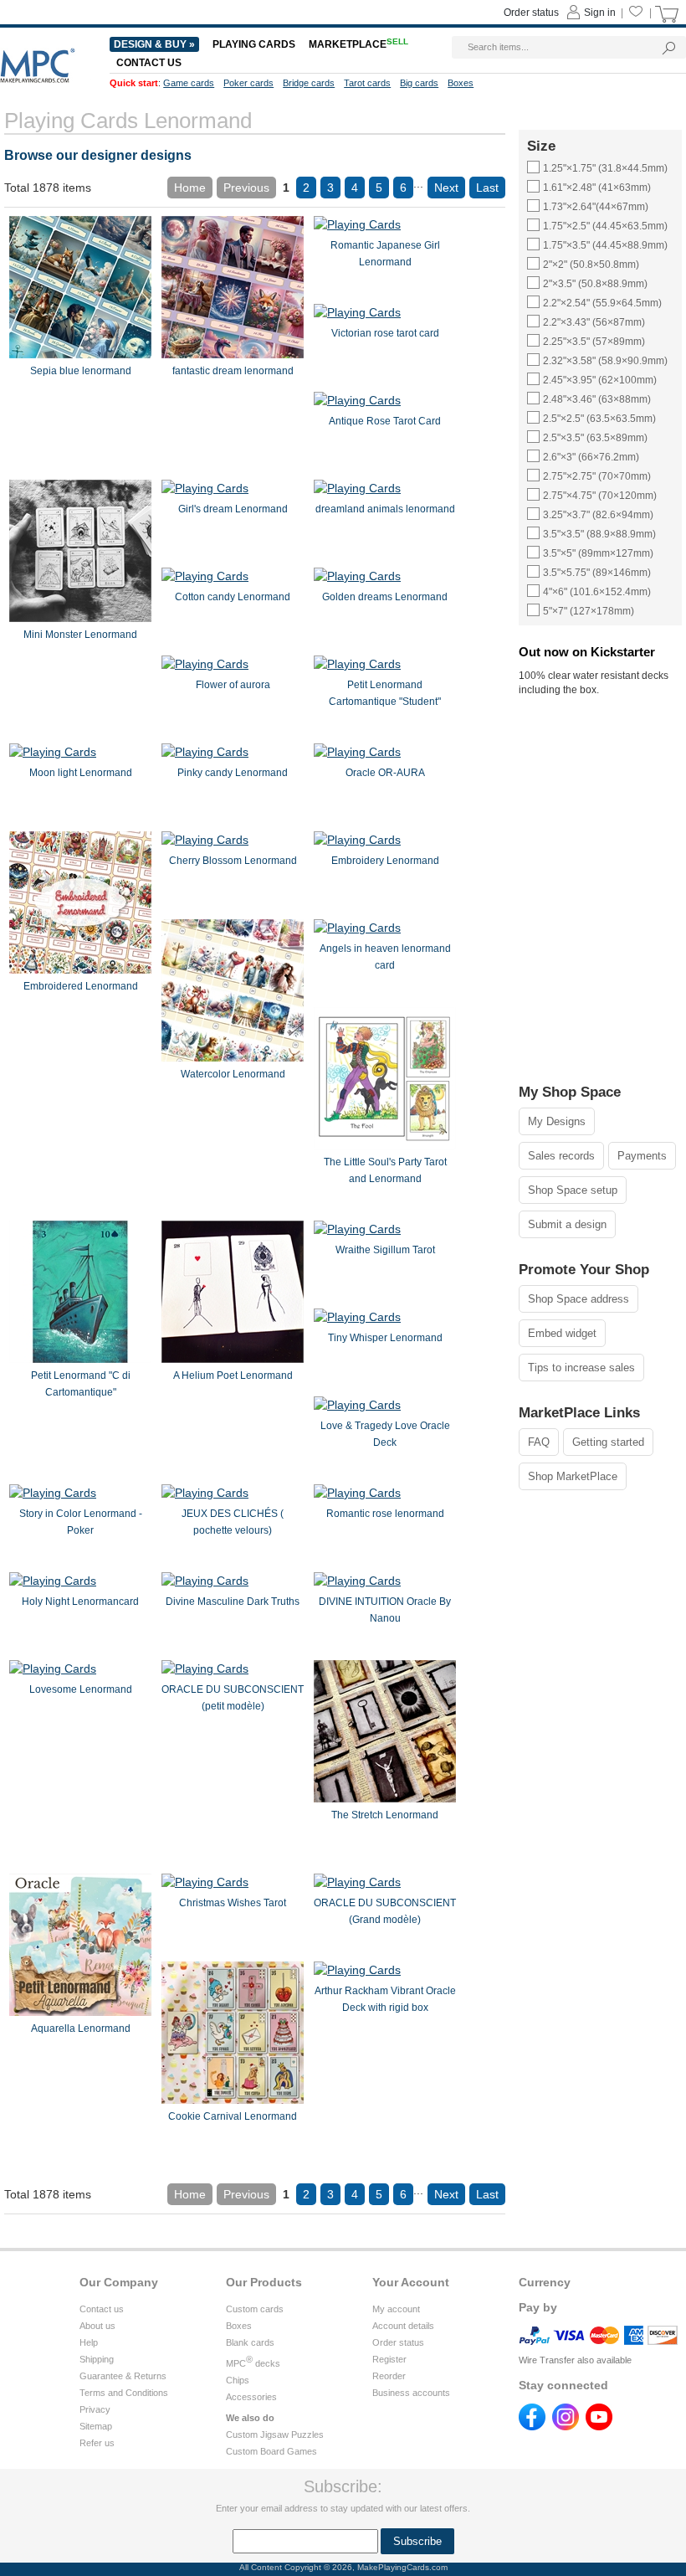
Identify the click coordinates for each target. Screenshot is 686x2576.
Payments (642, 1156)
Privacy (95, 2409)
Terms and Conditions (124, 2393)
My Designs (557, 1121)
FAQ (539, 1442)
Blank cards (250, 2342)
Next (446, 188)
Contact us (102, 2309)
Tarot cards (367, 83)
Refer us (97, 2443)
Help (89, 2342)
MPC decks (253, 2363)
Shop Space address (578, 1299)
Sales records (561, 1156)
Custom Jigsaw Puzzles (275, 2435)
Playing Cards (254, 44)
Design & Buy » (154, 44)
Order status (398, 2342)
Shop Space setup (573, 1190)
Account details (403, 2326)
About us (97, 2326)
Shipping (97, 2359)
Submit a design (567, 1224)
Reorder (389, 2376)
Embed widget (562, 1333)
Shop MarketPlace (573, 1476)
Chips (238, 2380)
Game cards (189, 83)
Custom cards (255, 2309)
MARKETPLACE (358, 44)
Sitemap (96, 2426)
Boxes (239, 2326)
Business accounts (411, 2393)
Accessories (251, 2397)
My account (396, 2309)
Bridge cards (309, 83)
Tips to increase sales (581, 1368)
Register (389, 2359)
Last (487, 188)
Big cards (419, 83)
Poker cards (248, 83)
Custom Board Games (271, 2451)
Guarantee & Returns (123, 2376)
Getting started (608, 1442)
